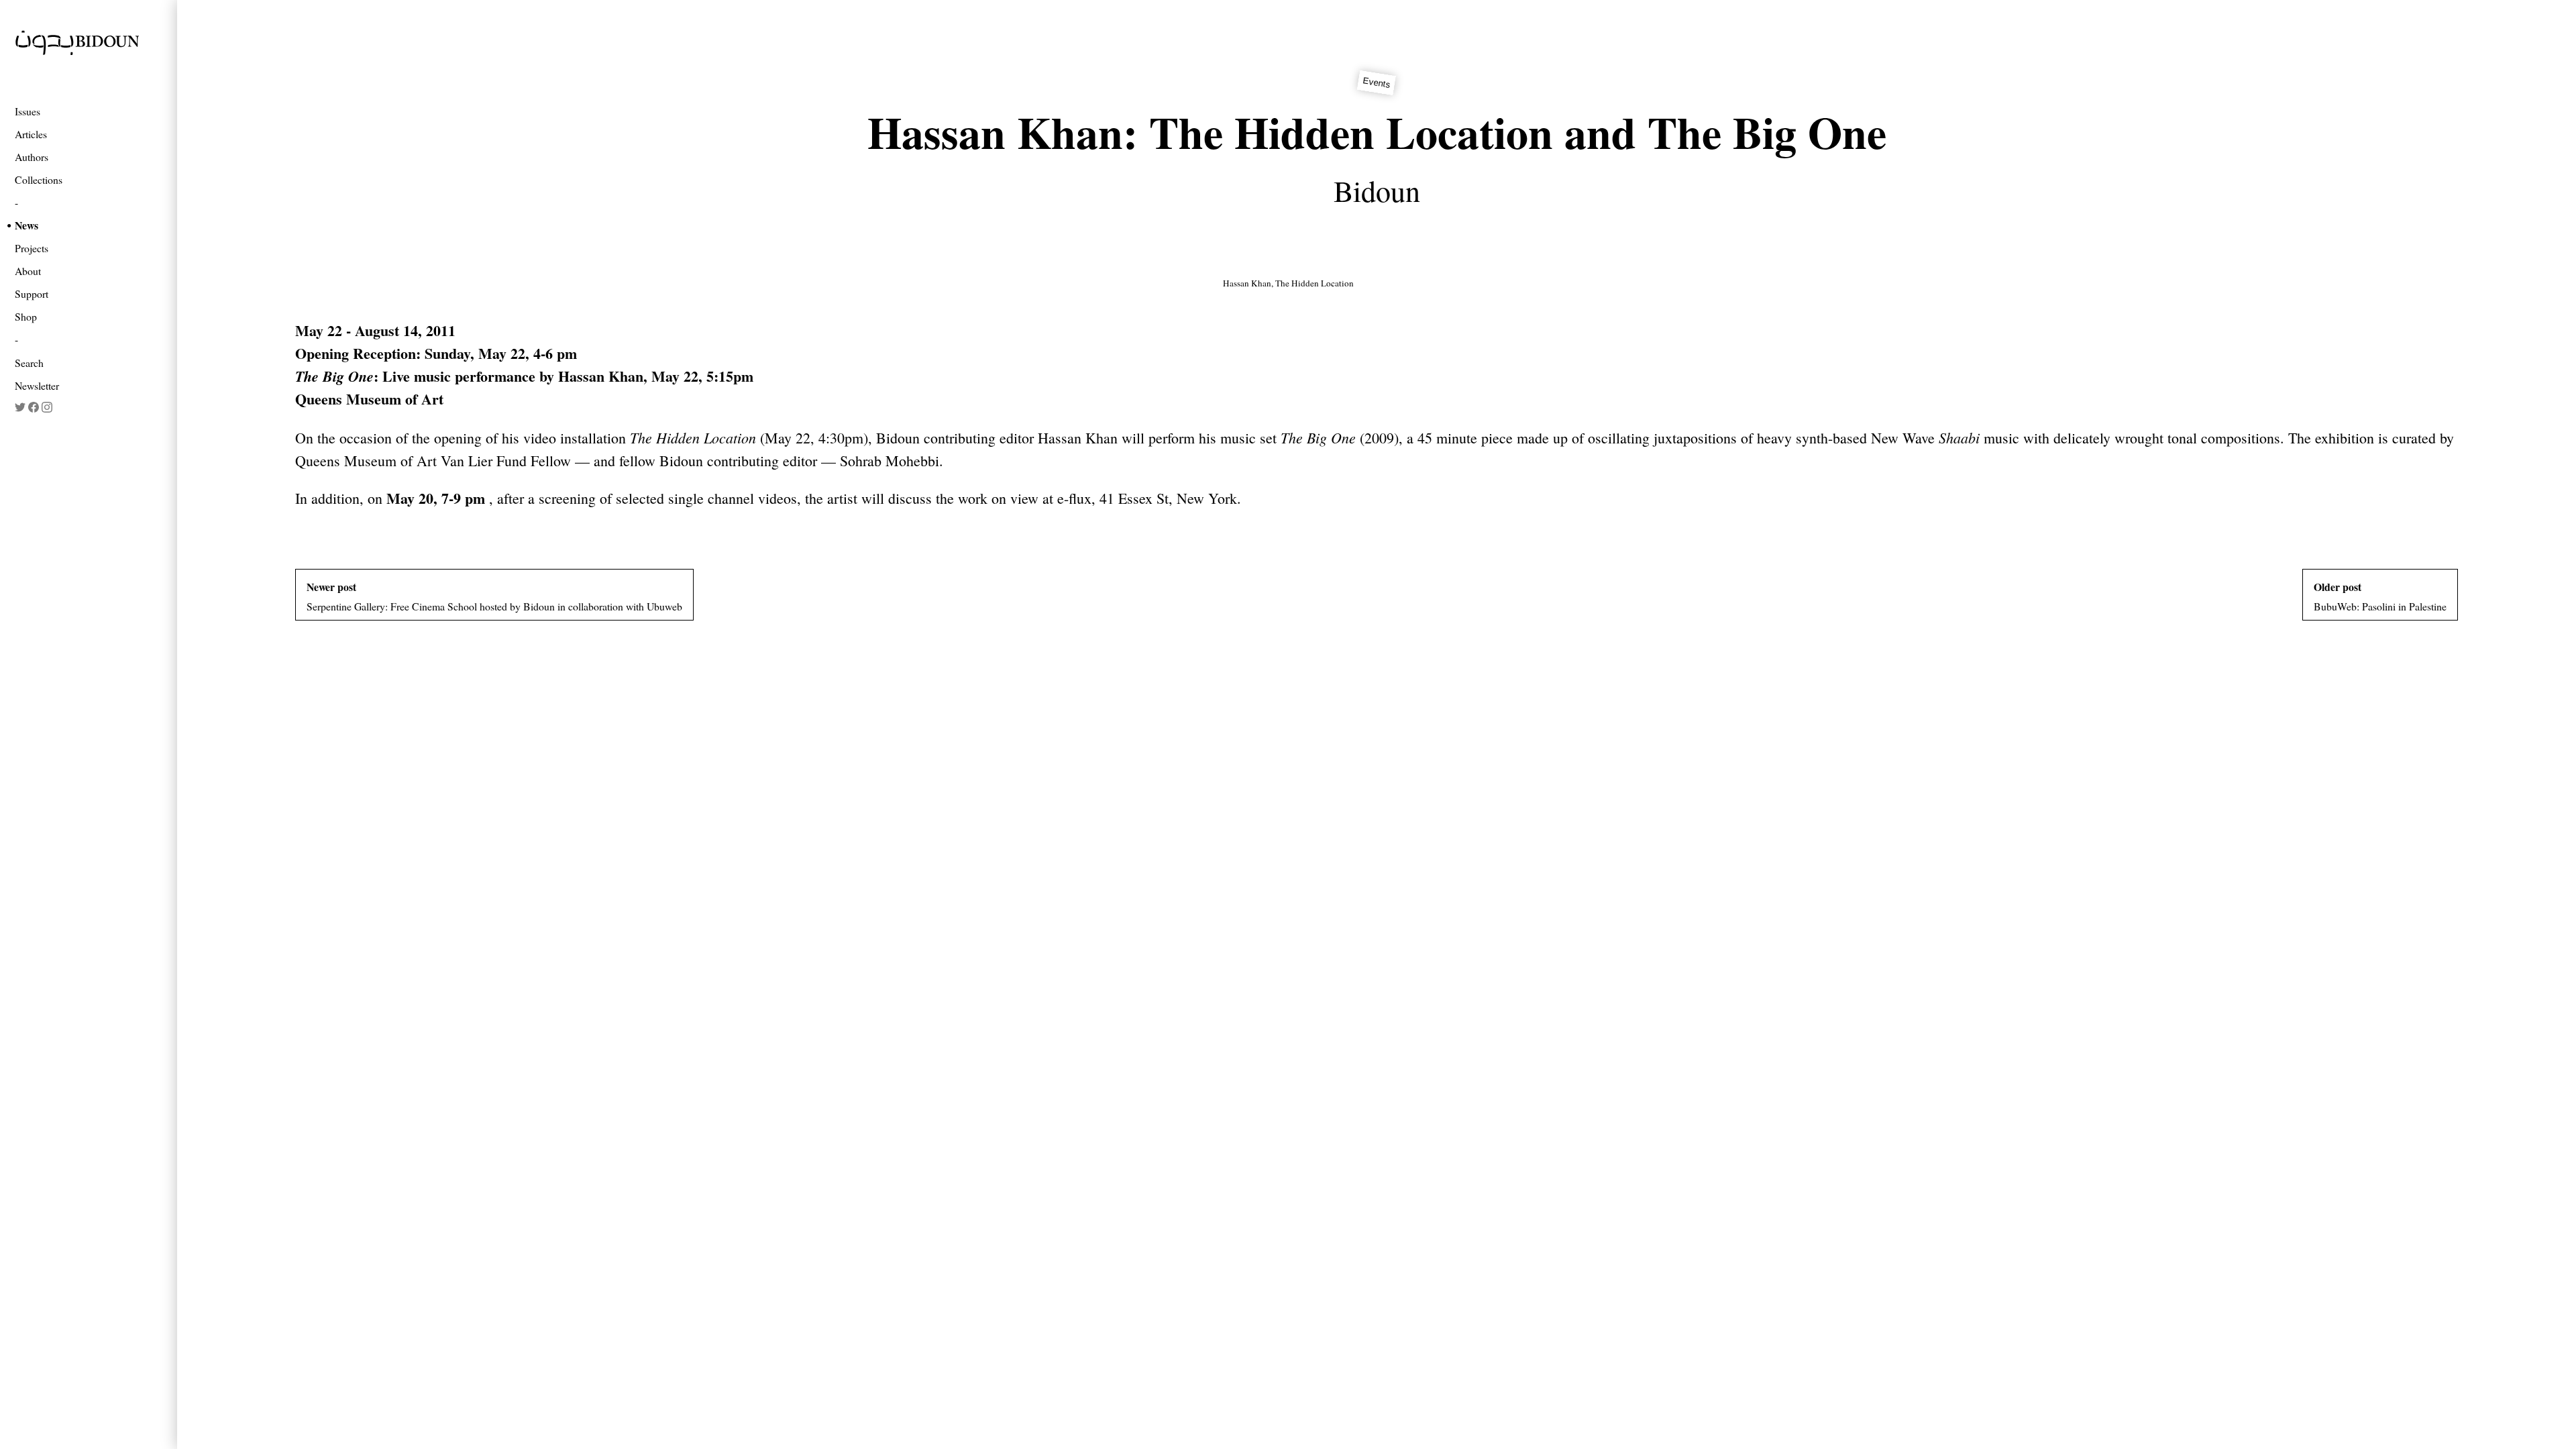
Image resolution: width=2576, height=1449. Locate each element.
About (28, 271)
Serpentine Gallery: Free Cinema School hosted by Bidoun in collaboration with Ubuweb (494, 596)
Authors (32, 157)
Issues (28, 111)
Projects (32, 248)
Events (1376, 83)
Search (29, 363)
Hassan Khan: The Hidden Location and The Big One (1377, 132)
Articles (31, 134)
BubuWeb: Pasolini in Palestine (2380, 596)
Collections (39, 179)
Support (32, 293)
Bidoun (1377, 191)
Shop (26, 316)
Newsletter (37, 385)
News (26, 225)
